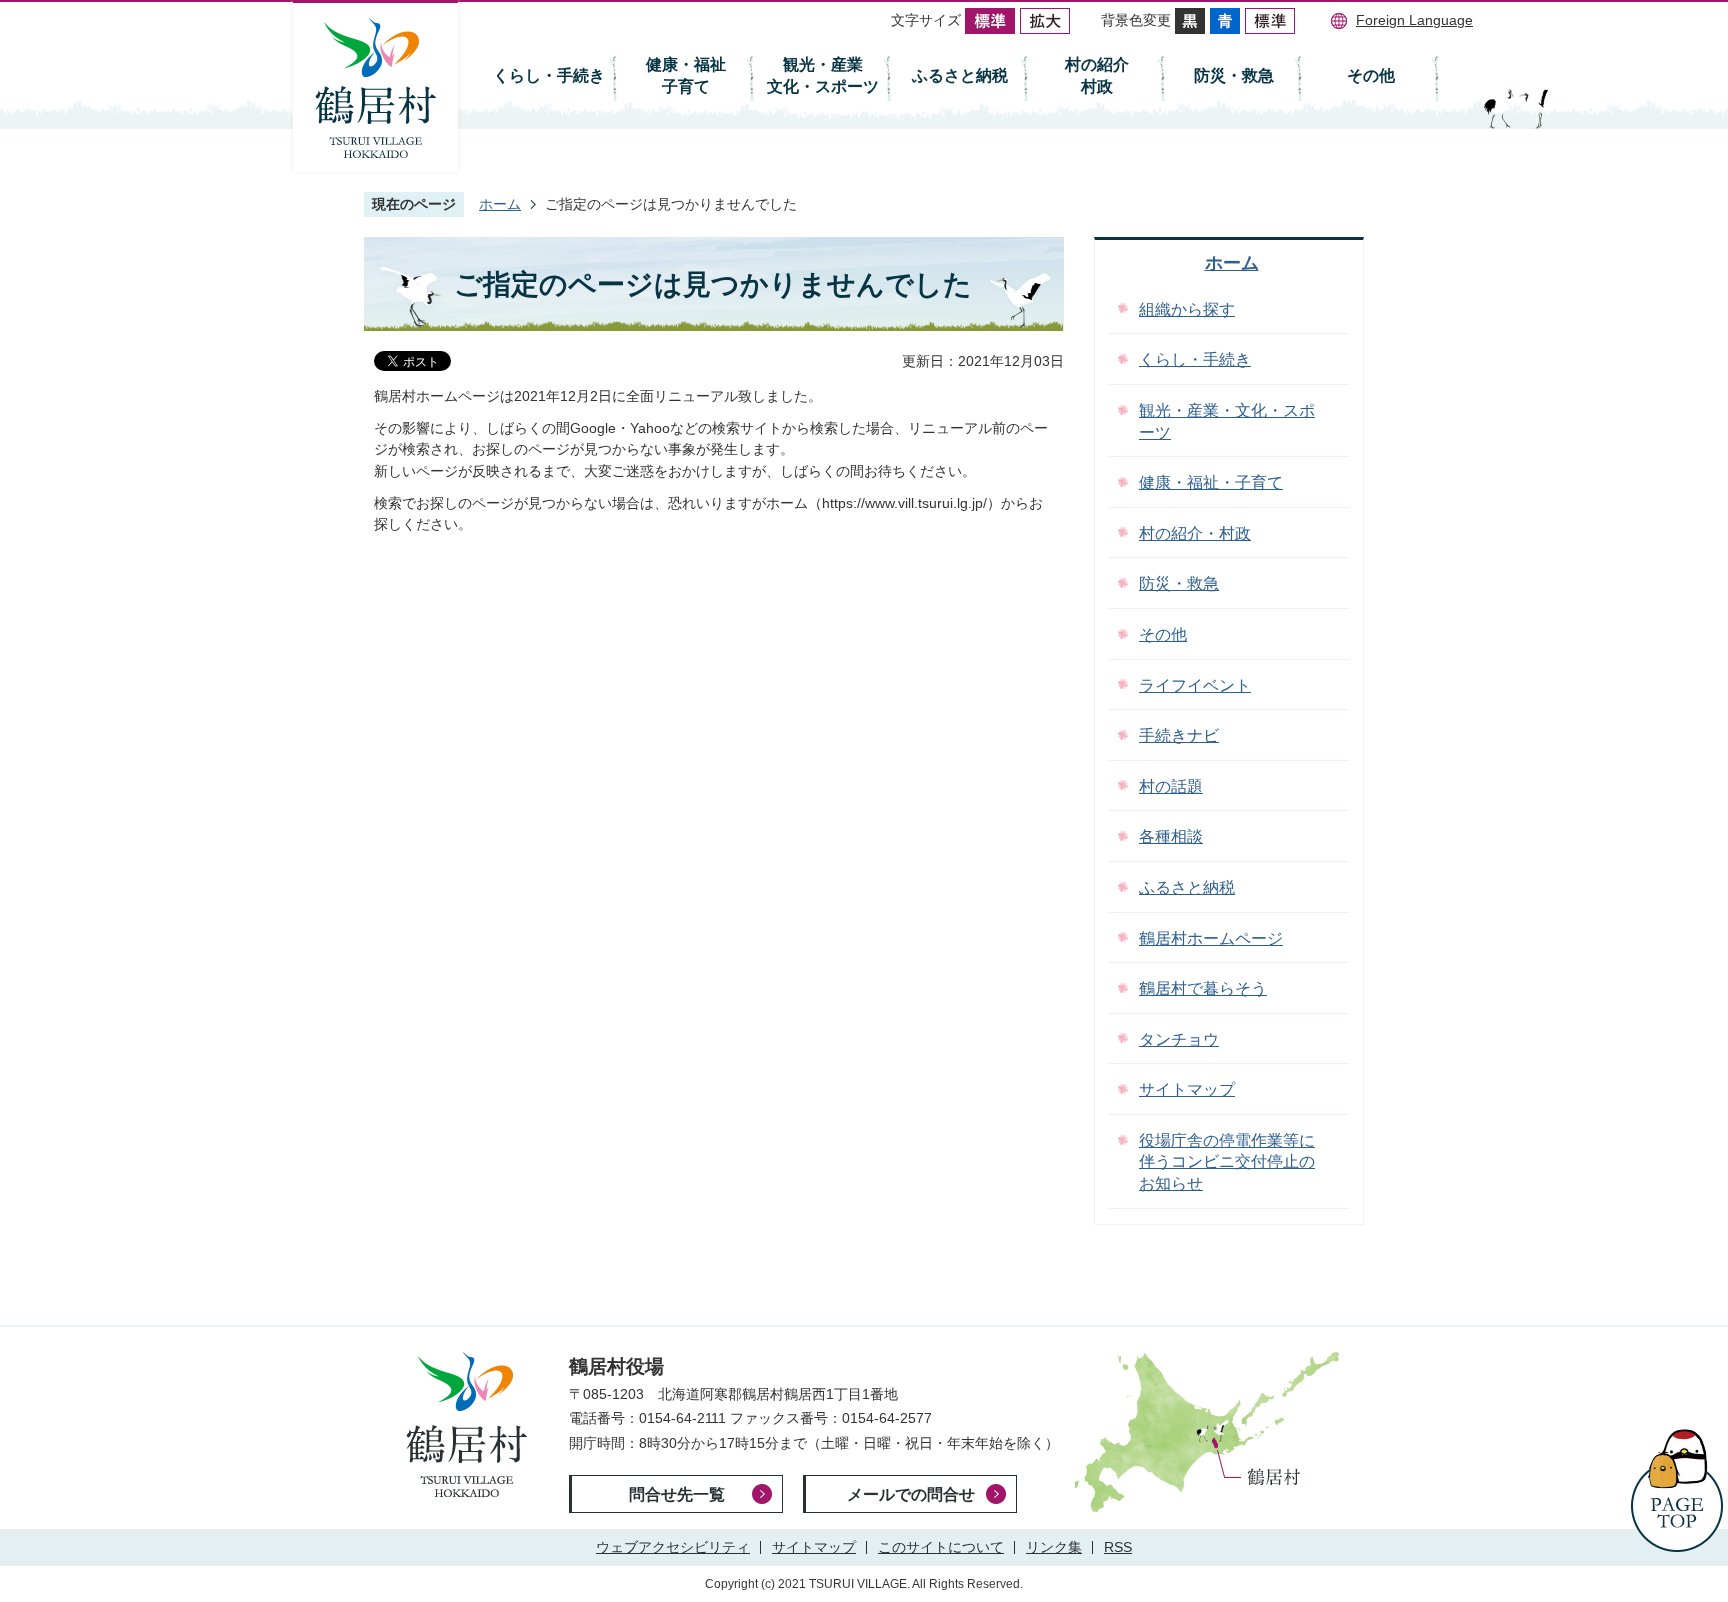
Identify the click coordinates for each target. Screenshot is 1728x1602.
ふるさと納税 (960, 75)
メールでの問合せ (911, 1494)
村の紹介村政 (1097, 75)
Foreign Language (1414, 20)
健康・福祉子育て (686, 75)
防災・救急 (1234, 75)
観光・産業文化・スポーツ (823, 75)
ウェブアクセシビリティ (673, 1547)
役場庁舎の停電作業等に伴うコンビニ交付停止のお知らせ (1227, 1162)
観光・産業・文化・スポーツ (1227, 421)
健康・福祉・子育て (1211, 482)
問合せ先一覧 (677, 1494)
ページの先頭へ (1677, 1490)
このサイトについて (941, 1547)
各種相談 (1171, 836)
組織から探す (1187, 309)
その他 (1371, 75)
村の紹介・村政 (1195, 533)
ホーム (500, 204)
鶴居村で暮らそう (1203, 988)
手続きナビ (1179, 735)
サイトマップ (1187, 1089)
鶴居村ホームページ (1211, 938)
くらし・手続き (549, 75)
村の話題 (1171, 786)
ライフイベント (1195, 685)
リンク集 (1054, 1547)
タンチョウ (1179, 1039)
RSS (1118, 1547)
